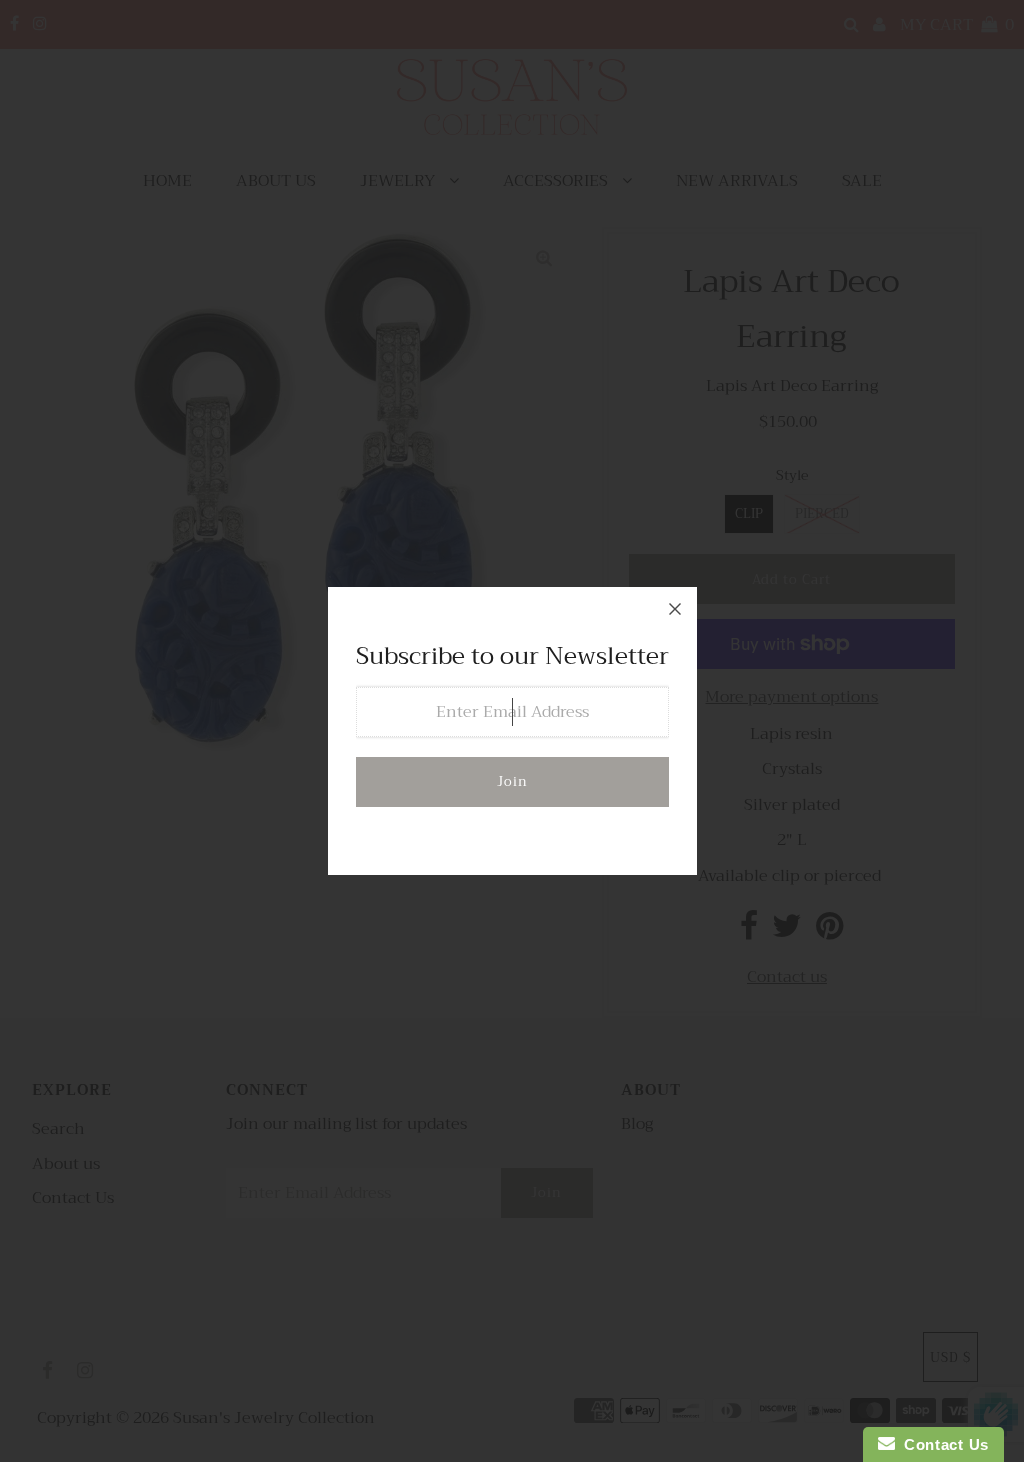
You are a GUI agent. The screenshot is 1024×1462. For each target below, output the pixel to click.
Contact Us (942, 1444)
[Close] (675, 609)
